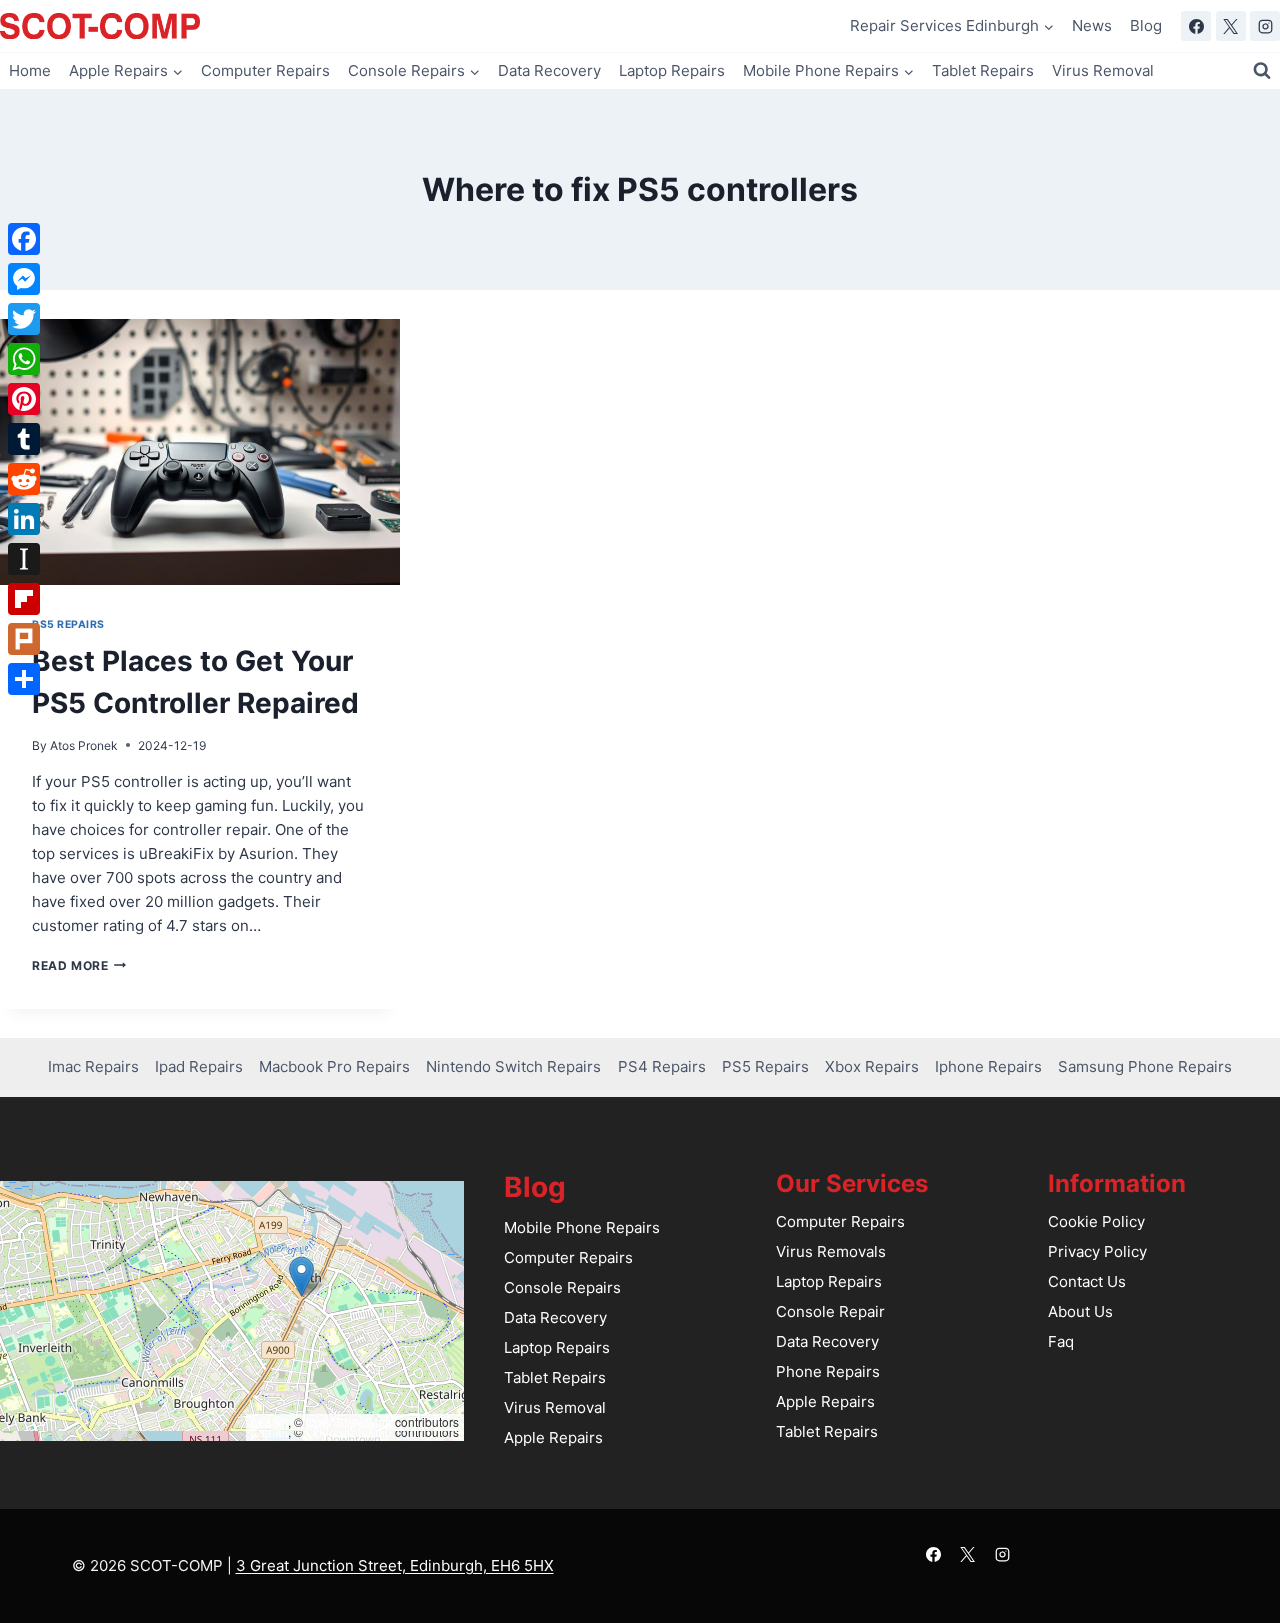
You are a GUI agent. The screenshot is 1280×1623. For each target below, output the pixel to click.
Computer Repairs (265, 70)
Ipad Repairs (199, 1066)
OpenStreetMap (349, 1421)
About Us (1080, 1311)
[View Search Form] (1262, 71)
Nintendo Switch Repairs (513, 1066)
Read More (79, 965)
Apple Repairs (553, 1437)
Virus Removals (831, 1251)
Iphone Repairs (988, 1066)
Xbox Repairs (872, 1066)
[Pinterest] (24, 399)
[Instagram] (1265, 26)
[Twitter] (24, 319)
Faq (1061, 1341)
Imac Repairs (93, 1066)
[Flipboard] (24, 599)
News (1092, 25)
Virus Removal (1103, 70)
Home (30, 70)
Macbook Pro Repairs (334, 1066)
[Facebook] (1196, 26)
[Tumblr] (24, 439)
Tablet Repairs (983, 70)
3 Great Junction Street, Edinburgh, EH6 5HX (395, 1565)
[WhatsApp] (24, 359)
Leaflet (269, 1421)
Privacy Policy (1097, 1251)
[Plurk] (24, 639)
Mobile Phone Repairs (582, 1227)
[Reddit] (24, 479)
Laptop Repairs (672, 70)
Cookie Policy (1096, 1221)
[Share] (24, 679)
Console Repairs (562, 1287)
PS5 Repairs (68, 624)
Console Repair (830, 1311)
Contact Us (1087, 1281)
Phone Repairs (828, 1371)
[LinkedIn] (24, 519)
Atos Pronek (84, 745)
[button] (301, 1276)
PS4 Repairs (662, 1066)
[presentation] (200, 452)
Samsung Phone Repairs (1145, 1066)
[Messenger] (24, 279)
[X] (1231, 26)
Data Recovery (549, 70)
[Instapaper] (24, 559)
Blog (1146, 25)
